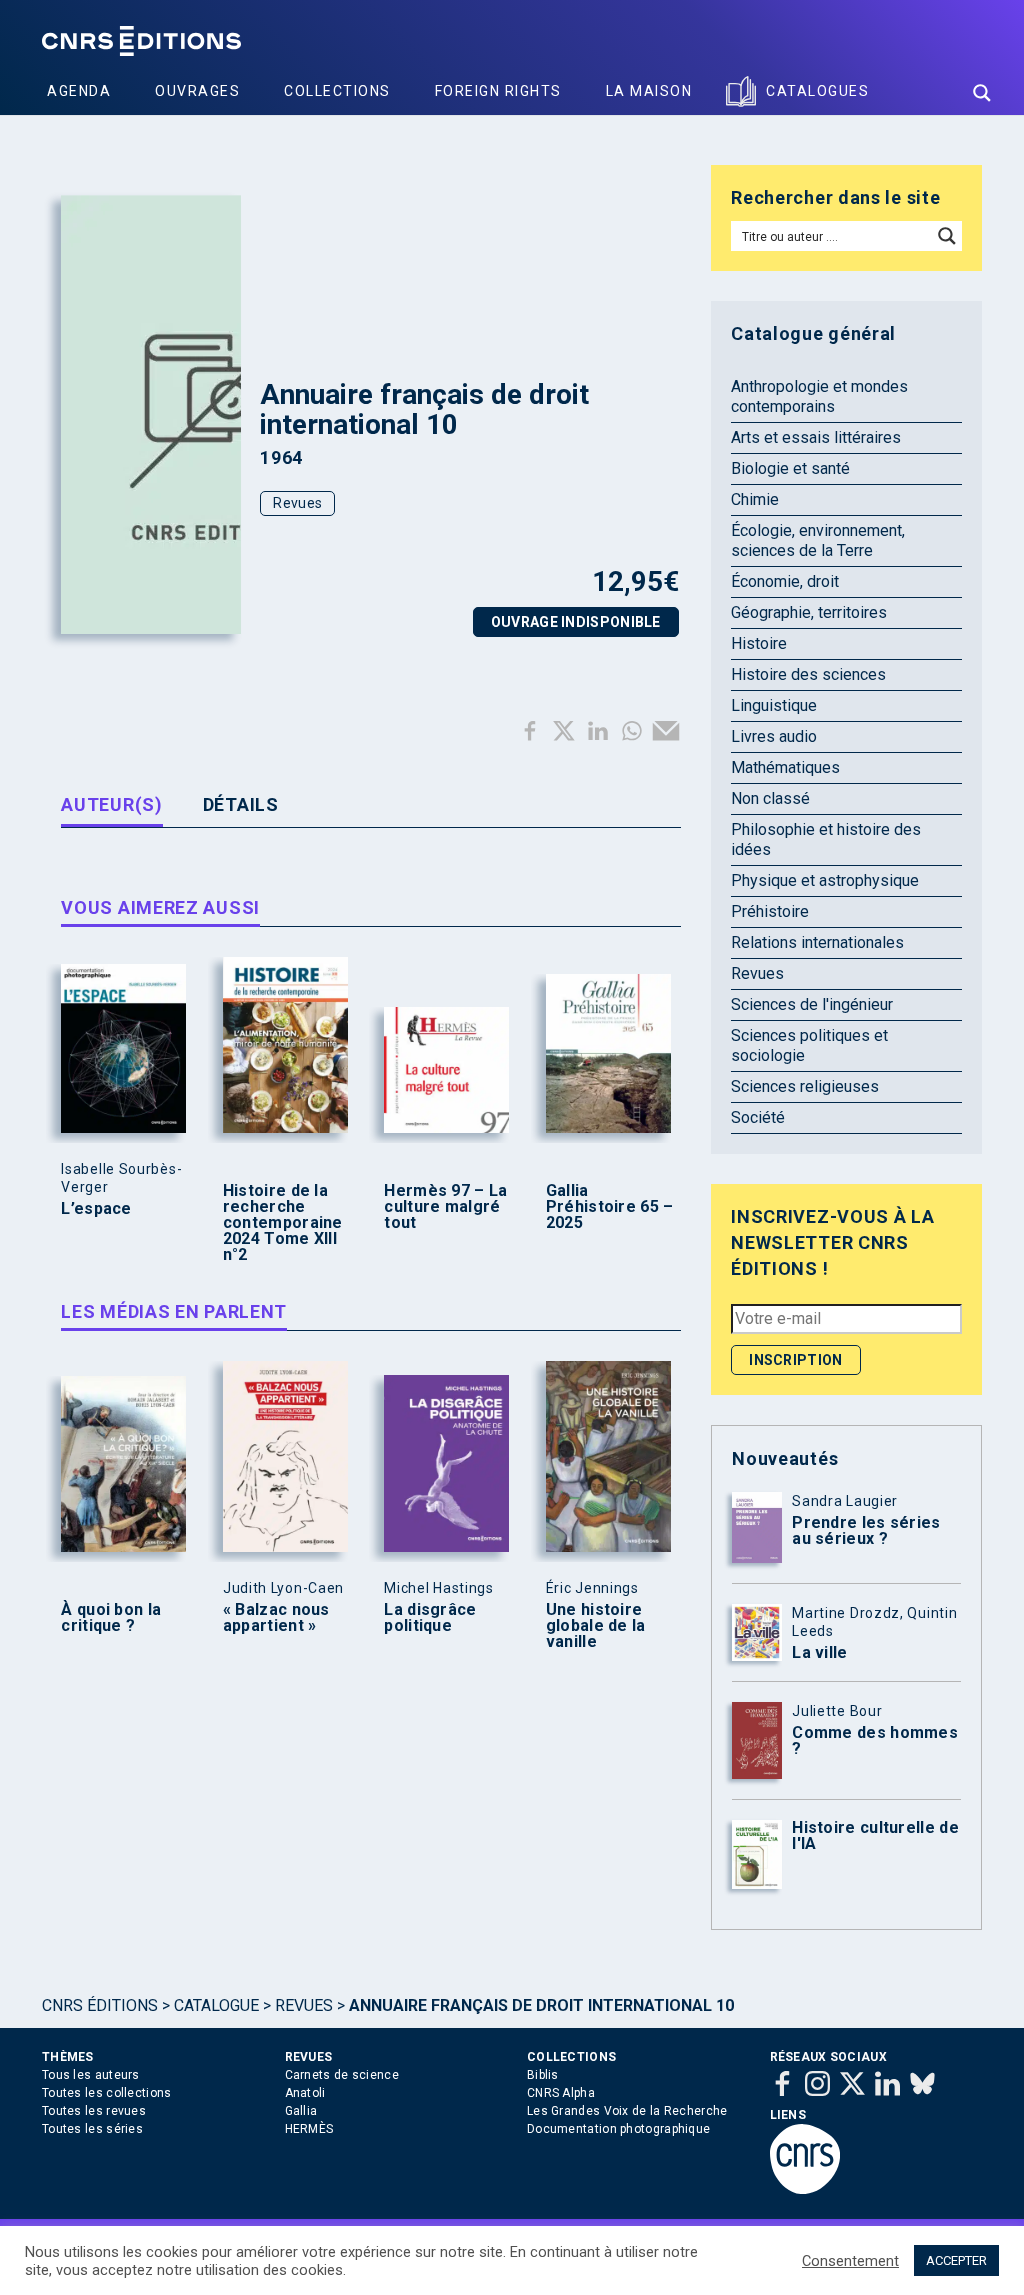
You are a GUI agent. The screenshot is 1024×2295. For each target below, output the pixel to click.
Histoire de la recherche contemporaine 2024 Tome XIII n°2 (283, 1223)
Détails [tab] (241, 804)
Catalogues (817, 91)
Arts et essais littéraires (816, 437)
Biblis (543, 2075)
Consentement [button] (850, 2261)
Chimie (755, 499)
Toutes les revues (94, 2111)
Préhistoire (770, 911)
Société (758, 1117)
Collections (337, 91)
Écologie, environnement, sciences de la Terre (818, 540)
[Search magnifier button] (982, 93)
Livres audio (774, 736)
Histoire (759, 643)
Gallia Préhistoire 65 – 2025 (610, 1207)
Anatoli (305, 2093)
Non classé (770, 798)
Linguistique (774, 705)
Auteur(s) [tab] (111, 804)
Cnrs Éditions (100, 2005)
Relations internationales (817, 942)
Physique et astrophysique (825, 880)
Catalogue (216, 2005)
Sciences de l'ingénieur (812, 1004)
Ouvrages (197, 91)
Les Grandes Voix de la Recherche (627, 2111)
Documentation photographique (618, 2129)
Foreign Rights (498, 91)
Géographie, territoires (809, 612)
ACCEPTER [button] (956, 2260)
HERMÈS (309, 2129)
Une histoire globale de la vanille (596, 1626)
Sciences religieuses (805, 1086)
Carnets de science (342, 2075)
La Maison (649, 91)
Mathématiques (785, 767)
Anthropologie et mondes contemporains (819, 396)
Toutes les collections (107, 2093)
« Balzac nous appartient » (276, 1618)
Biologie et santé (790, 468)
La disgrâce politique (430, 1618)
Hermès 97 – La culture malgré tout (445, 1207)
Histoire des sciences (808, 674)
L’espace (96, 1209)
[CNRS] (805, 2190)
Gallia (301, 2111)
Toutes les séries (92, 2129)
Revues (297, 503)
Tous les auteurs (91, 2075)
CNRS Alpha (561, 2093)
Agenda (79, 91)
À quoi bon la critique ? (111, 1618)
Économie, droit (785, 581)
